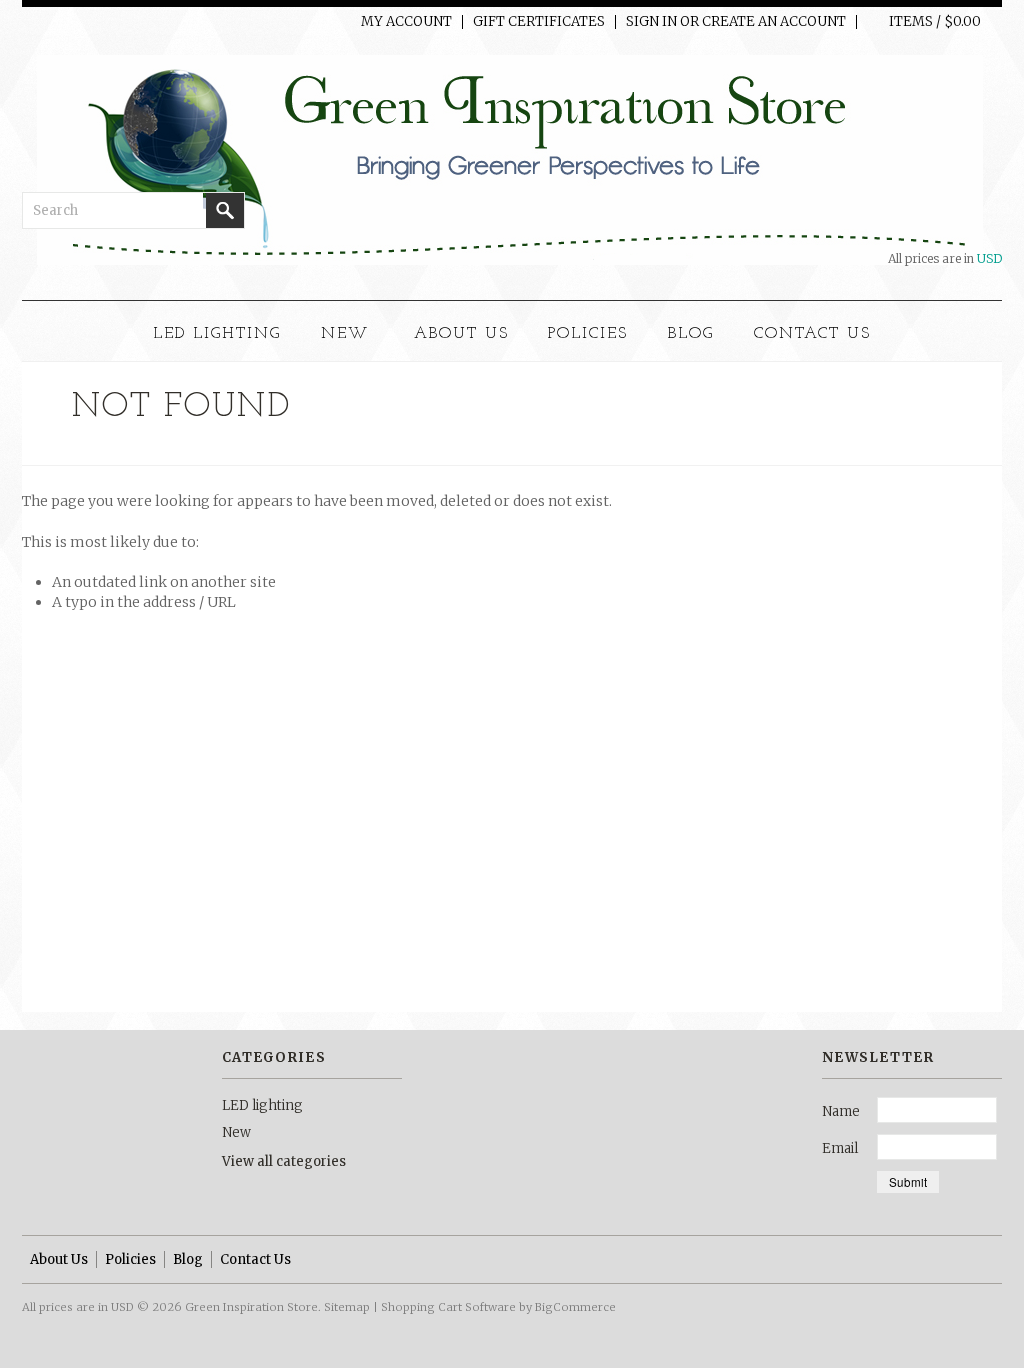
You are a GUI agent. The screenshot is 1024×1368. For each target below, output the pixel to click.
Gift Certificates (539, 22)
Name (841, 1111)
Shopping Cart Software (448, 1307)
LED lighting (217, 334)
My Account (406, 22)
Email (840, 1148)
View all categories (284, 1161)
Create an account (774, 22)
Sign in (651, 22)
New (345, 334)
